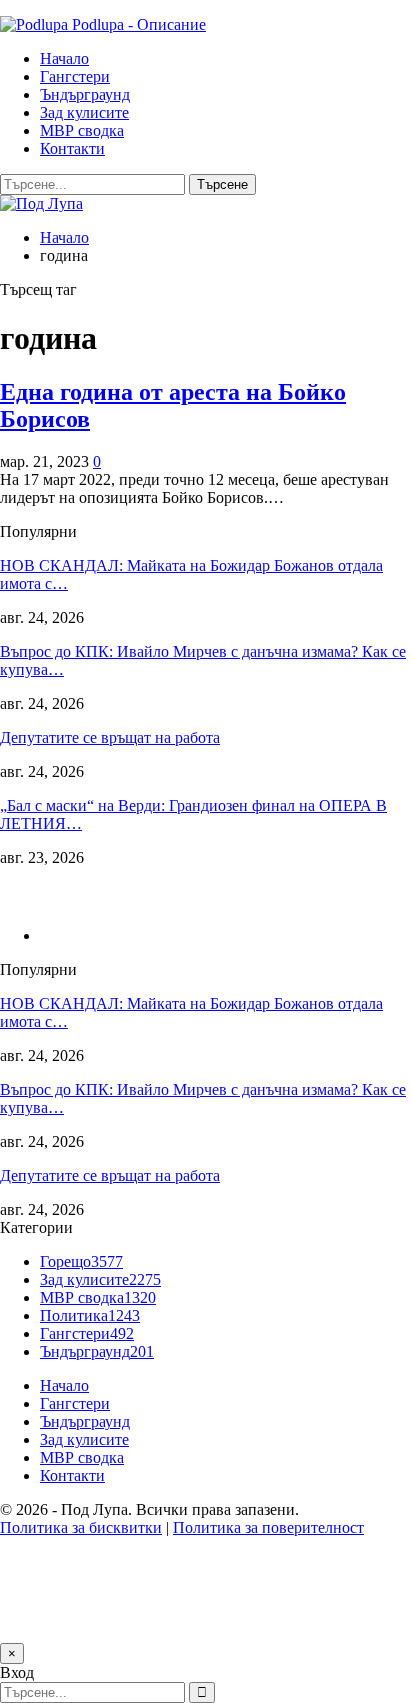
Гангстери (75, 76)
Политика (90, 1315)
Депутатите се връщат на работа (110, 737)
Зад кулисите (84, 112)
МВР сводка (82, 130)
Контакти (72, 148)
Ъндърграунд (85, 94)
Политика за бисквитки (81, 1527)
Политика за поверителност (268, 1527)
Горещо (81, 1261)
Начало (64, 58)
